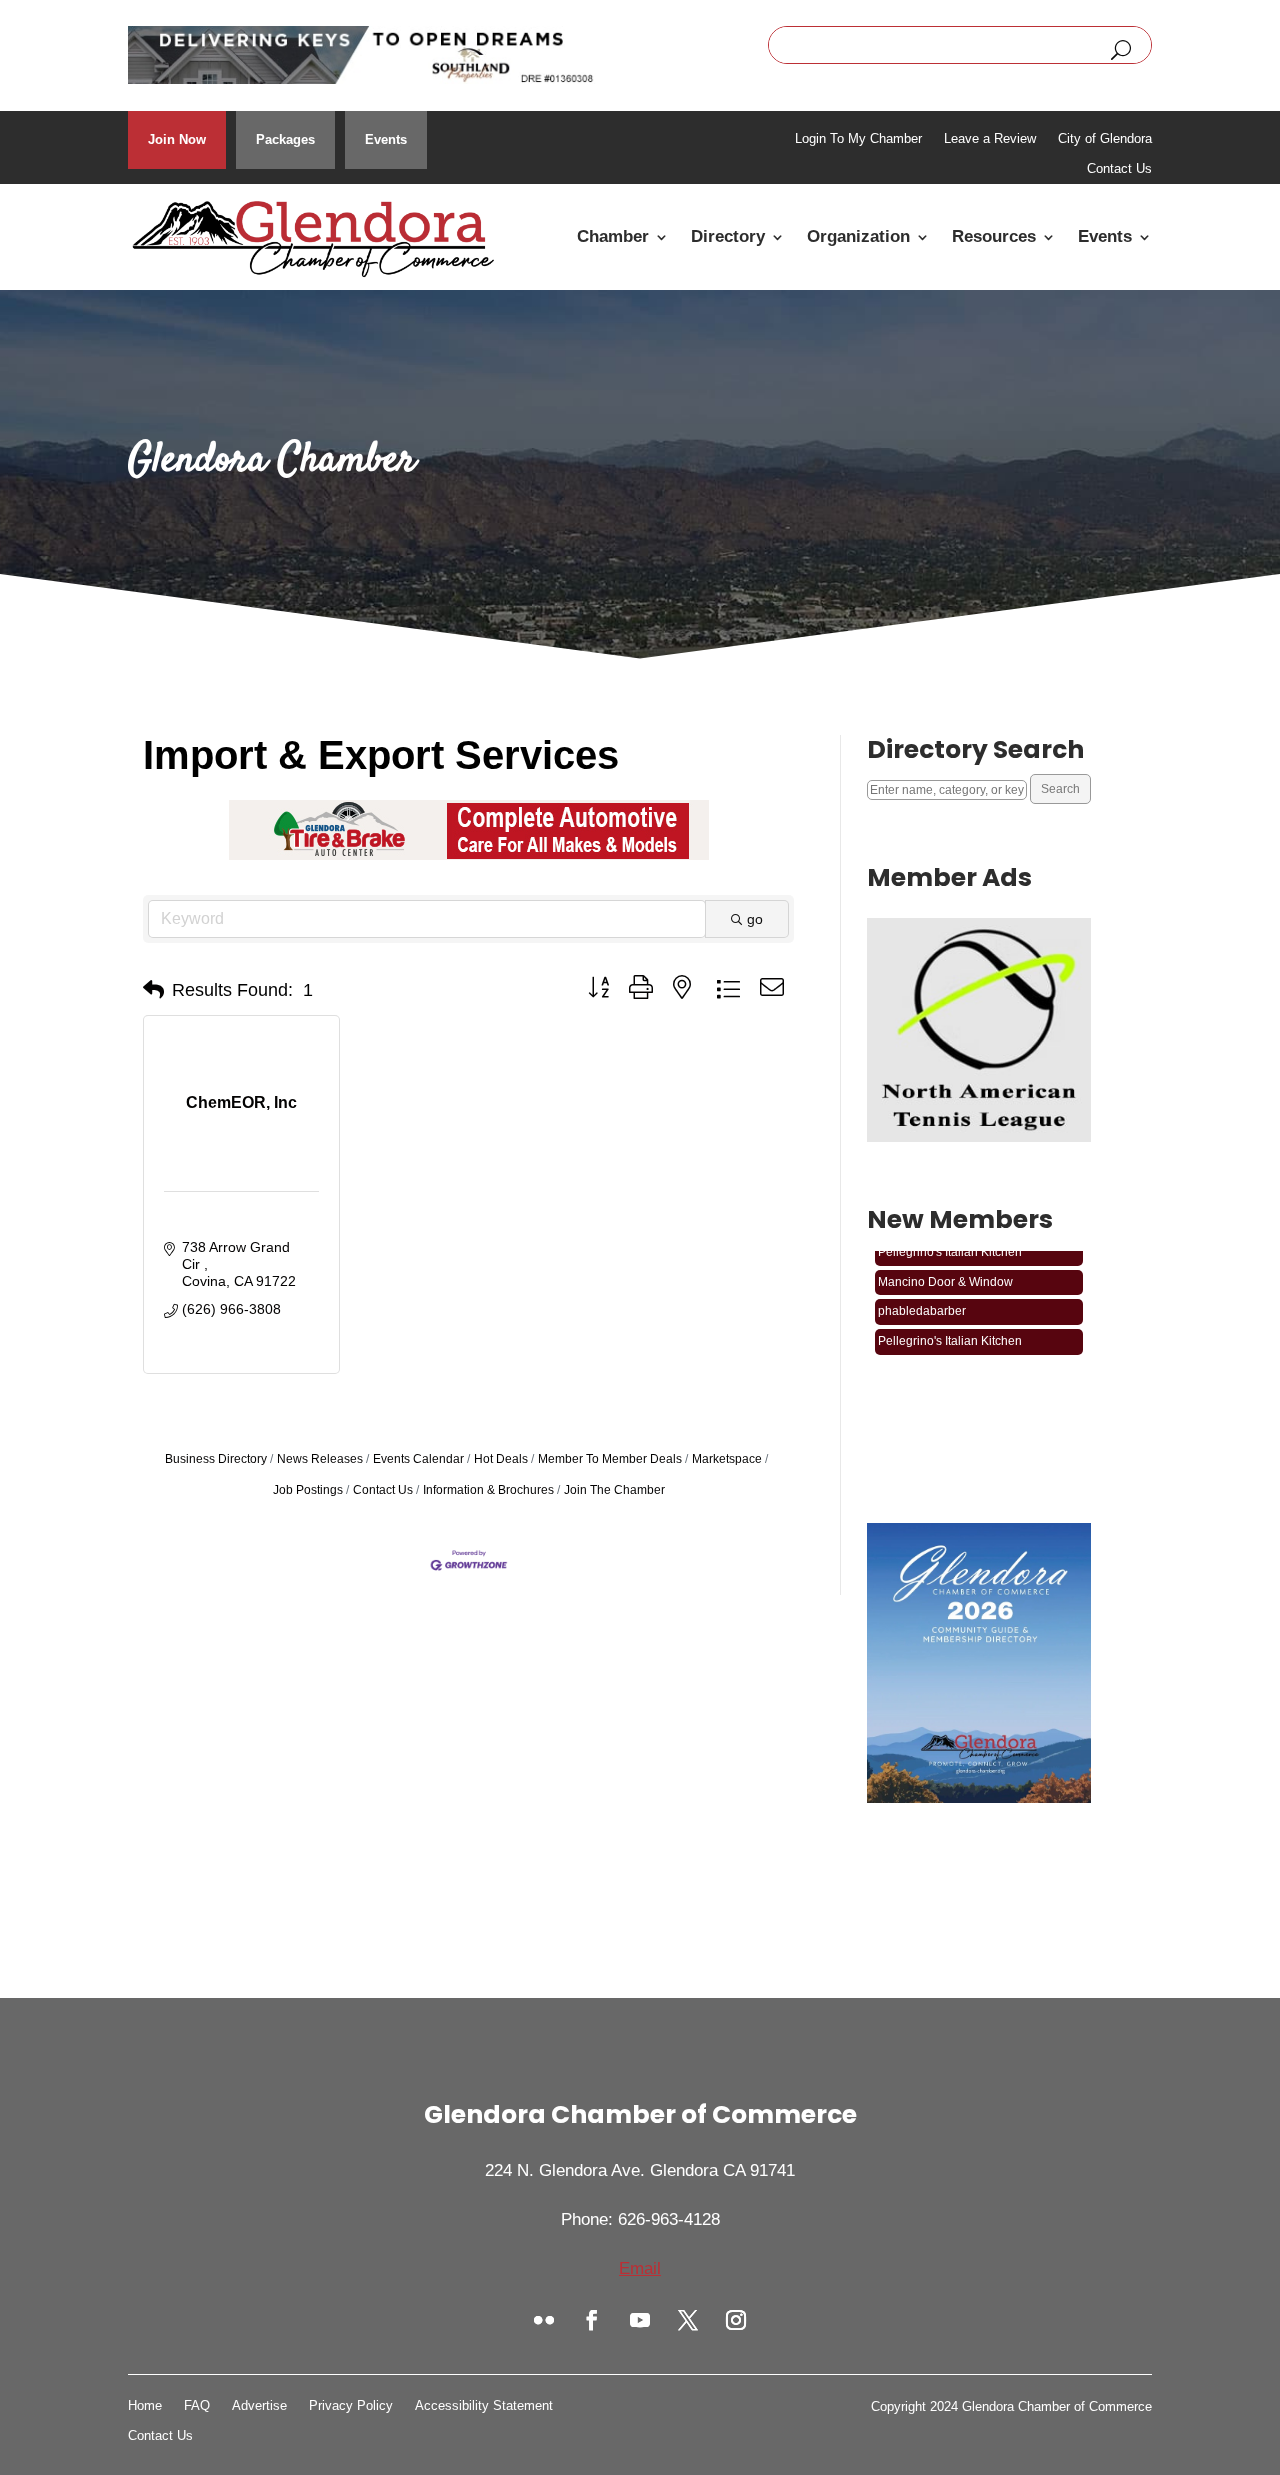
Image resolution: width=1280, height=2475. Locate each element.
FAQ (197, 2406)
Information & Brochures (488, 1490)
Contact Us (1119, 169)
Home (145, 2406)
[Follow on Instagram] (736, 2320)
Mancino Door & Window (945, 1269)
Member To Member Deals (610, 1459)
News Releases (320, 1459)
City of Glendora (1105, 139)
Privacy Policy (351, 2406)
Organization (858, 236)
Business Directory (216, 1459)
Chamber (613, 236)
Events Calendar (418, 1459)
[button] (153, 990)
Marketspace (727, 1459)
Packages (285, 139)
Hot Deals (501, 1459)
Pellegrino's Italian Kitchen (950, 1328)
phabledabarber (922, 1298)
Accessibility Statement (484, 2406)
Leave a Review (990, 139)
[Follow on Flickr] (544, 2320)
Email (640, 2268)
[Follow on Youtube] (640, 2320)
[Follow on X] (688, 2320)
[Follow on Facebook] (592, 2320)
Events (386, 139)
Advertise (259, 2406)
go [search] (755, 919)
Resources (994, 236)
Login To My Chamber (858, 139)
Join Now (177, 139)
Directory (728, 236)
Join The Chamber (614, 1490)
